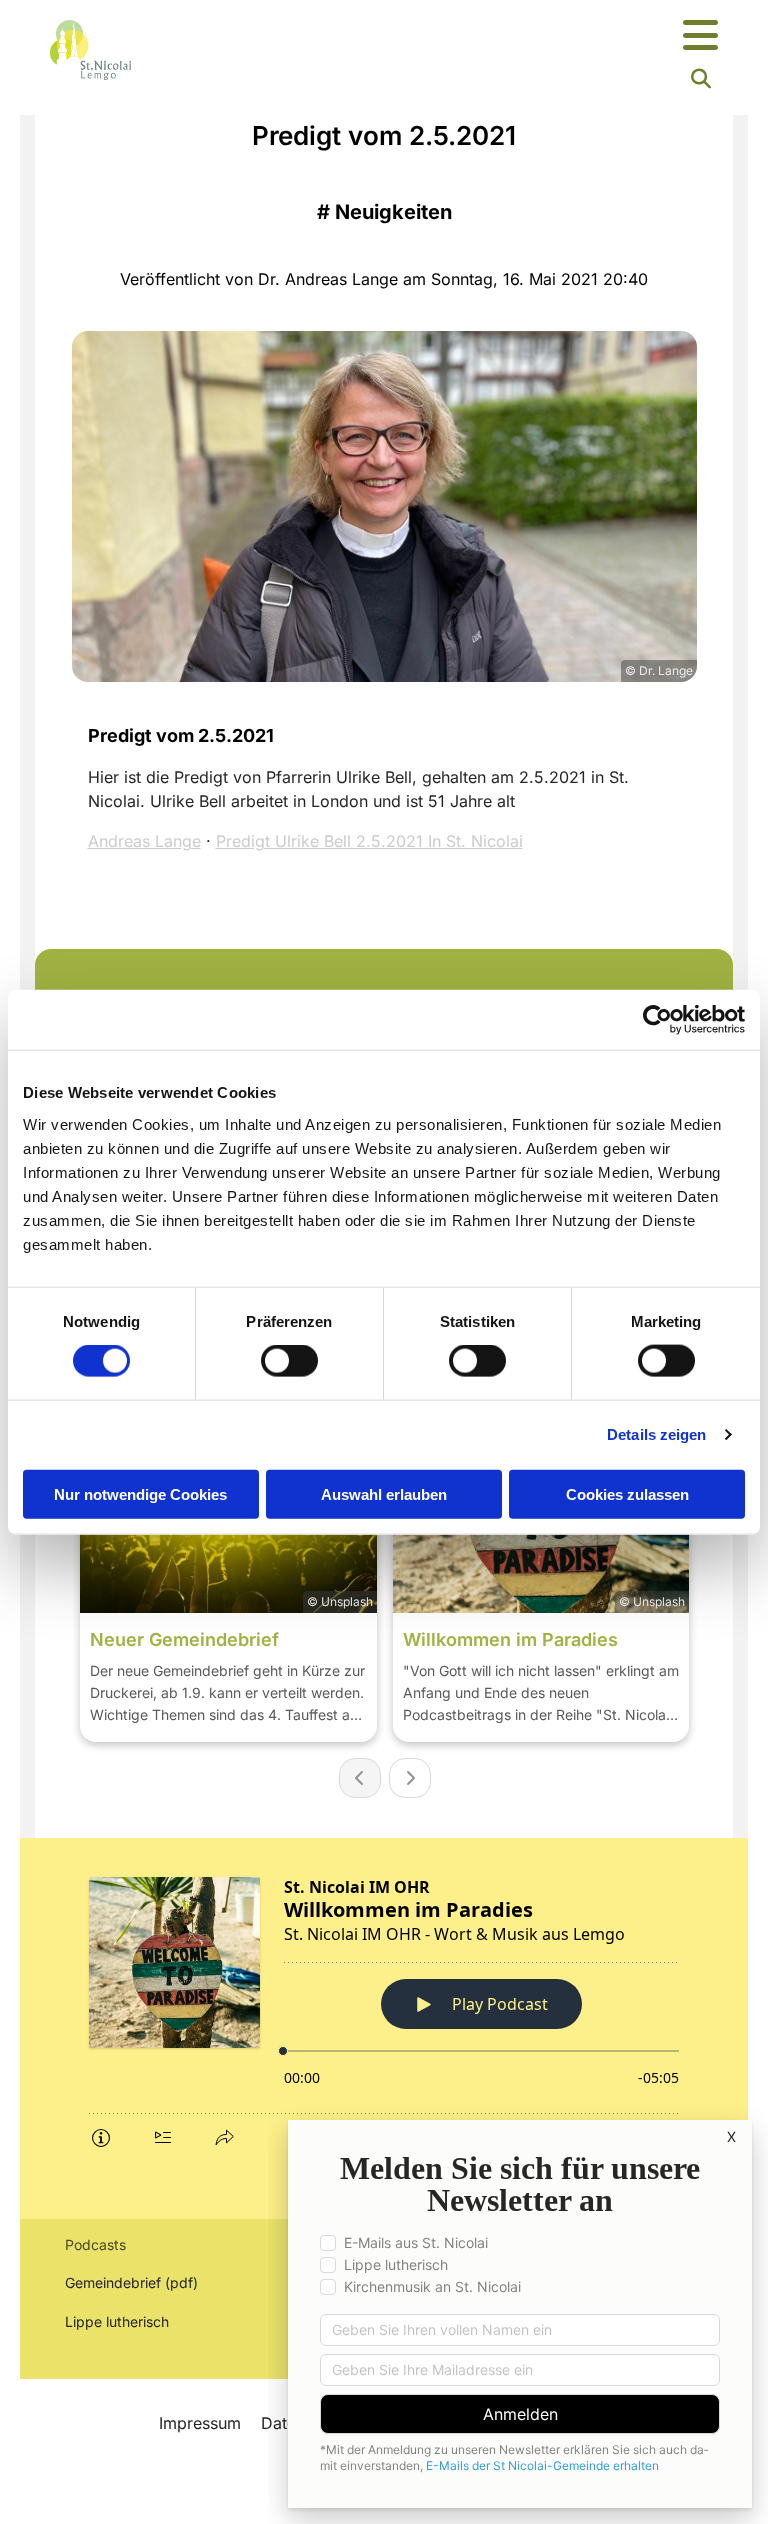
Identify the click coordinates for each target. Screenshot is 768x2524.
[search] (701, 79)
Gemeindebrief (113, 2282)
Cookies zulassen (627, 1493)
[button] (500, 36)
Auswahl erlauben (384, 1493)
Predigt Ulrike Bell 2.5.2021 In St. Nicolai (369, 841)
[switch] (289, 1361)
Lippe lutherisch (119, 2321)
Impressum (200, 2423)
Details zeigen (656, 1434)
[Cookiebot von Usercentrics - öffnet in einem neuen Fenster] (657, 1020)
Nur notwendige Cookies (140, 1493)
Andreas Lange (144, 841)
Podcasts (95, 2244)
